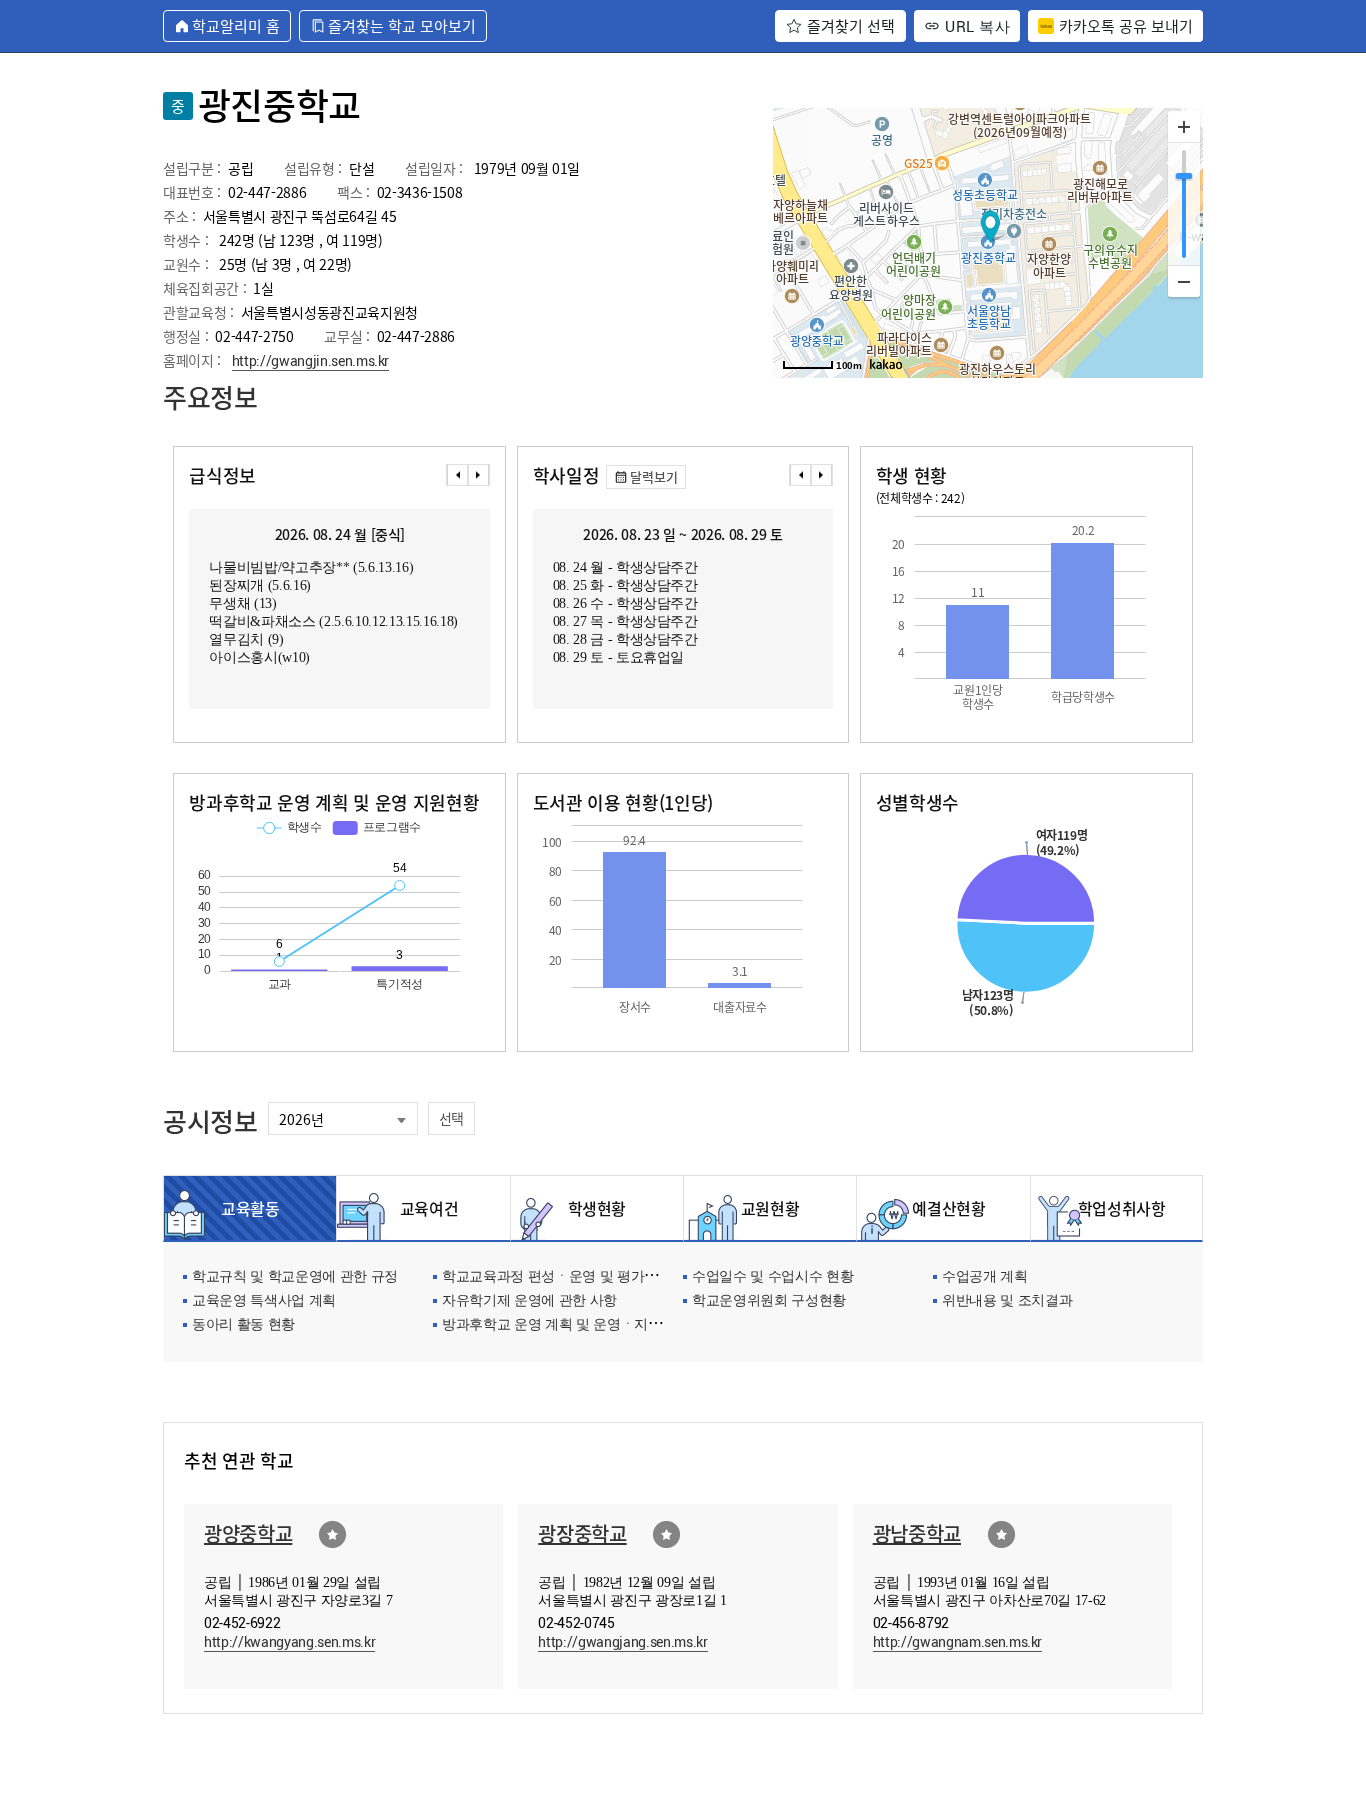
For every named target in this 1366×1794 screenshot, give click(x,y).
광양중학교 (248, 1533)
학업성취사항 (1116, 1208)
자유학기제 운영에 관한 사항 (529, 1301)
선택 (451, 1118)
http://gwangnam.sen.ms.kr (958, 1641)
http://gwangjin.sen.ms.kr (311, 360)
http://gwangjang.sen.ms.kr (622, 1641)
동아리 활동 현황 (243, 1325)
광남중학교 (917, 1533)
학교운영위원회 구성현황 (769, 1301)
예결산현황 (943, 1208)
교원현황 (770, 1208)
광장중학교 (582, 1533)
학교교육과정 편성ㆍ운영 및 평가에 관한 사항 (581, 1277)
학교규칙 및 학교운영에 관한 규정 (295, 1277)
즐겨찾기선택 (332, 1534)
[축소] (1184, 281)
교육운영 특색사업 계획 (264, 1301)
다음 (479, 475)
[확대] (1184, 127)
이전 (457, 475)
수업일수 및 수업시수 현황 (772, 1277)
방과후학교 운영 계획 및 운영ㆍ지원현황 (565, 1325)
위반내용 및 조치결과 (1007, 1301)
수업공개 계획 (985, 1277)
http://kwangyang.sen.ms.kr (289, 1641)
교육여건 (424, 1208)
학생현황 (597, 1208)
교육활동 (250, 1208)
